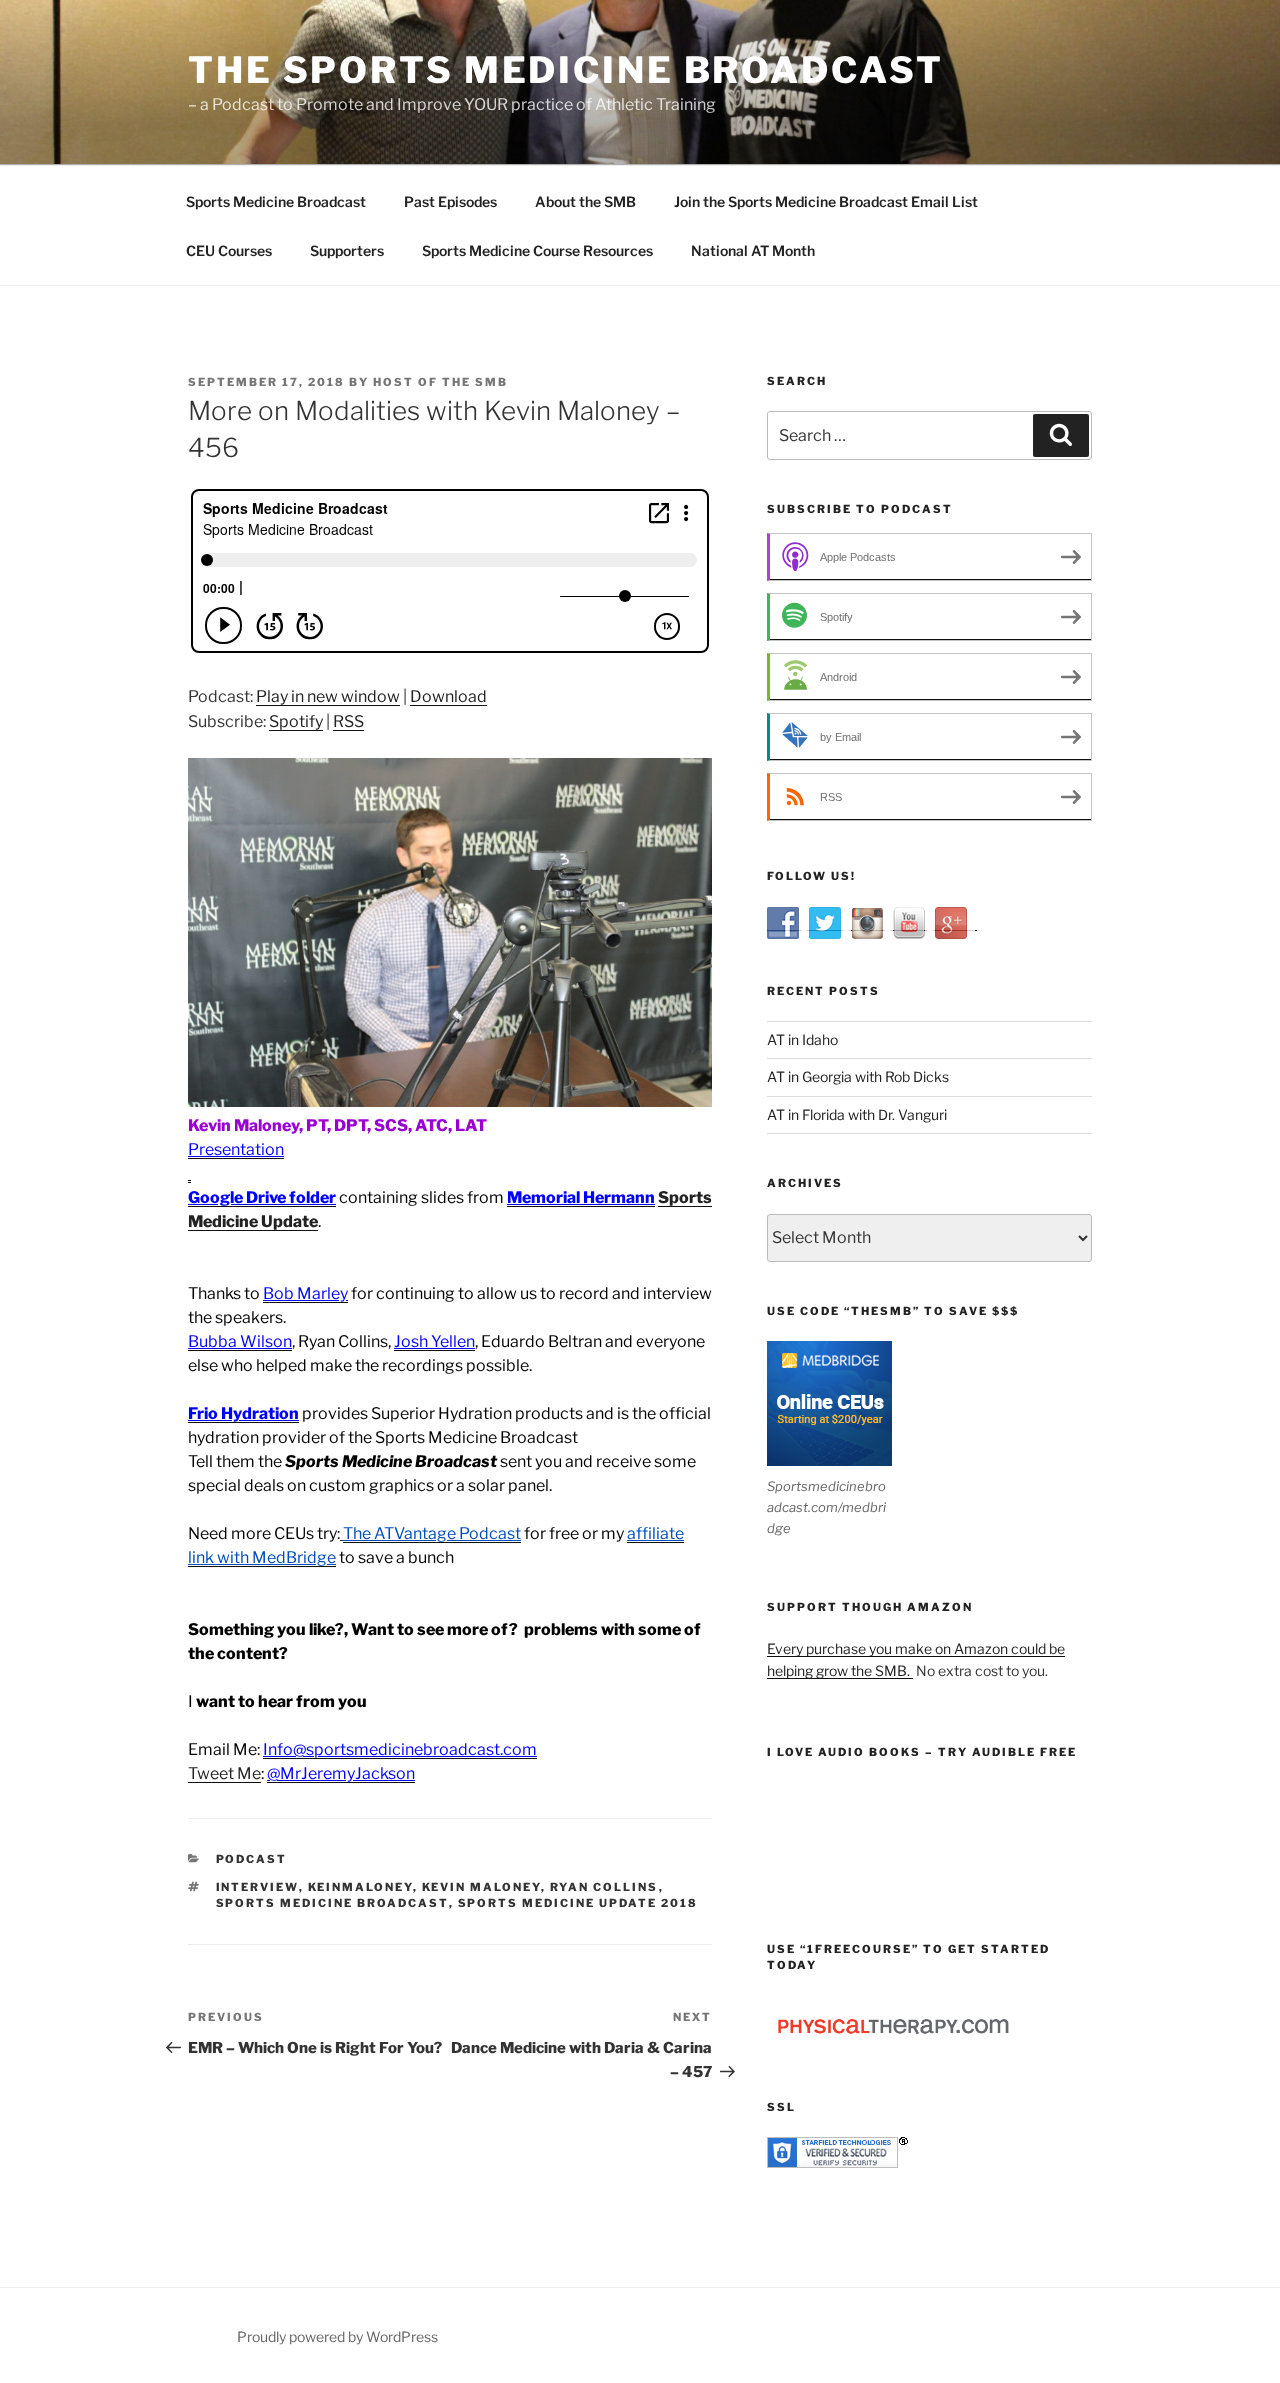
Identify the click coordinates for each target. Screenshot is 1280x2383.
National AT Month (753, 250)
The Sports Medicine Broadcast (566, 70)
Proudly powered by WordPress (337, 2336)
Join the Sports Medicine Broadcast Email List (826, 201)
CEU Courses (229, 250)
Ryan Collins (604, 1887)
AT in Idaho (802, 1039)
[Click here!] (189, 1173)
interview (257, 1887)
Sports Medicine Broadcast (276, 201)
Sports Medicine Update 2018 (578, 1903)
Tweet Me (224, 1773)
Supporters (347, 250)
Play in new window (328, 696)
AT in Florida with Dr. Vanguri (857, 1114)
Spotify (296, 721)
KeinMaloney (360, 1887)
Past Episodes (450, 201)
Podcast (252, 1859)
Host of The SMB (440, 382)
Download (448, 696)
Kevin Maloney (481, 1887)
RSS (348, 721)
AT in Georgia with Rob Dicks (858, 1076)
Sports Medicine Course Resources (537, 250)
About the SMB (585, 201)
